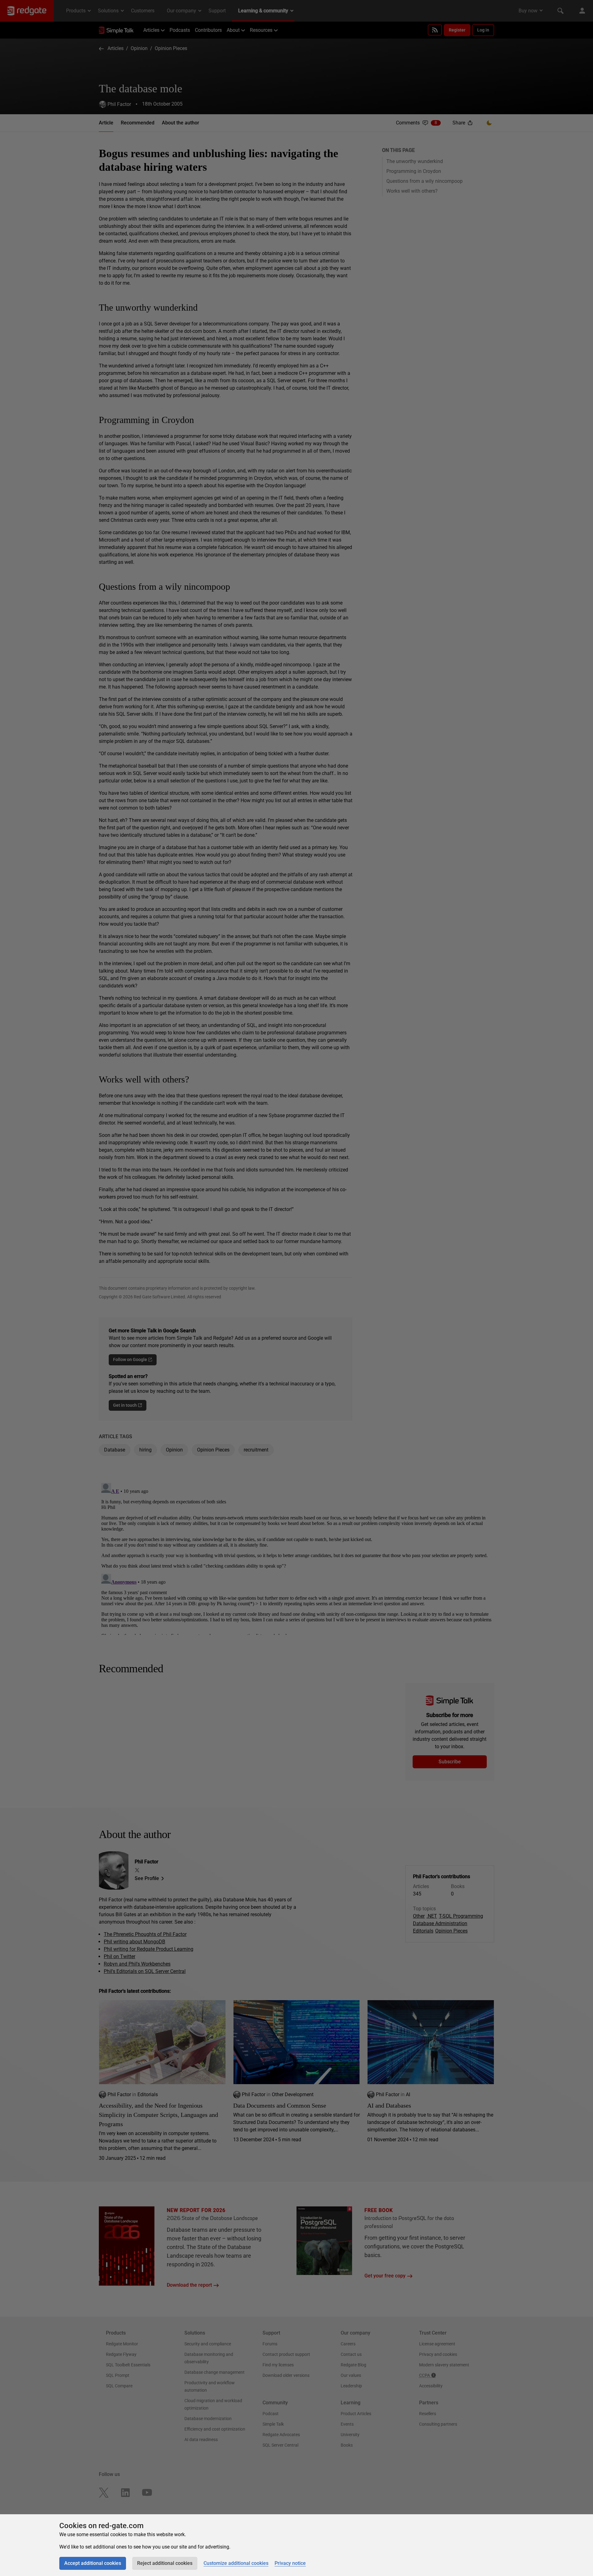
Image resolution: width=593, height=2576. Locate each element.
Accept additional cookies (93, 2563)
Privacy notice (290, 2563)
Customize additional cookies (236, 2563)
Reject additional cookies (165, 2563)
